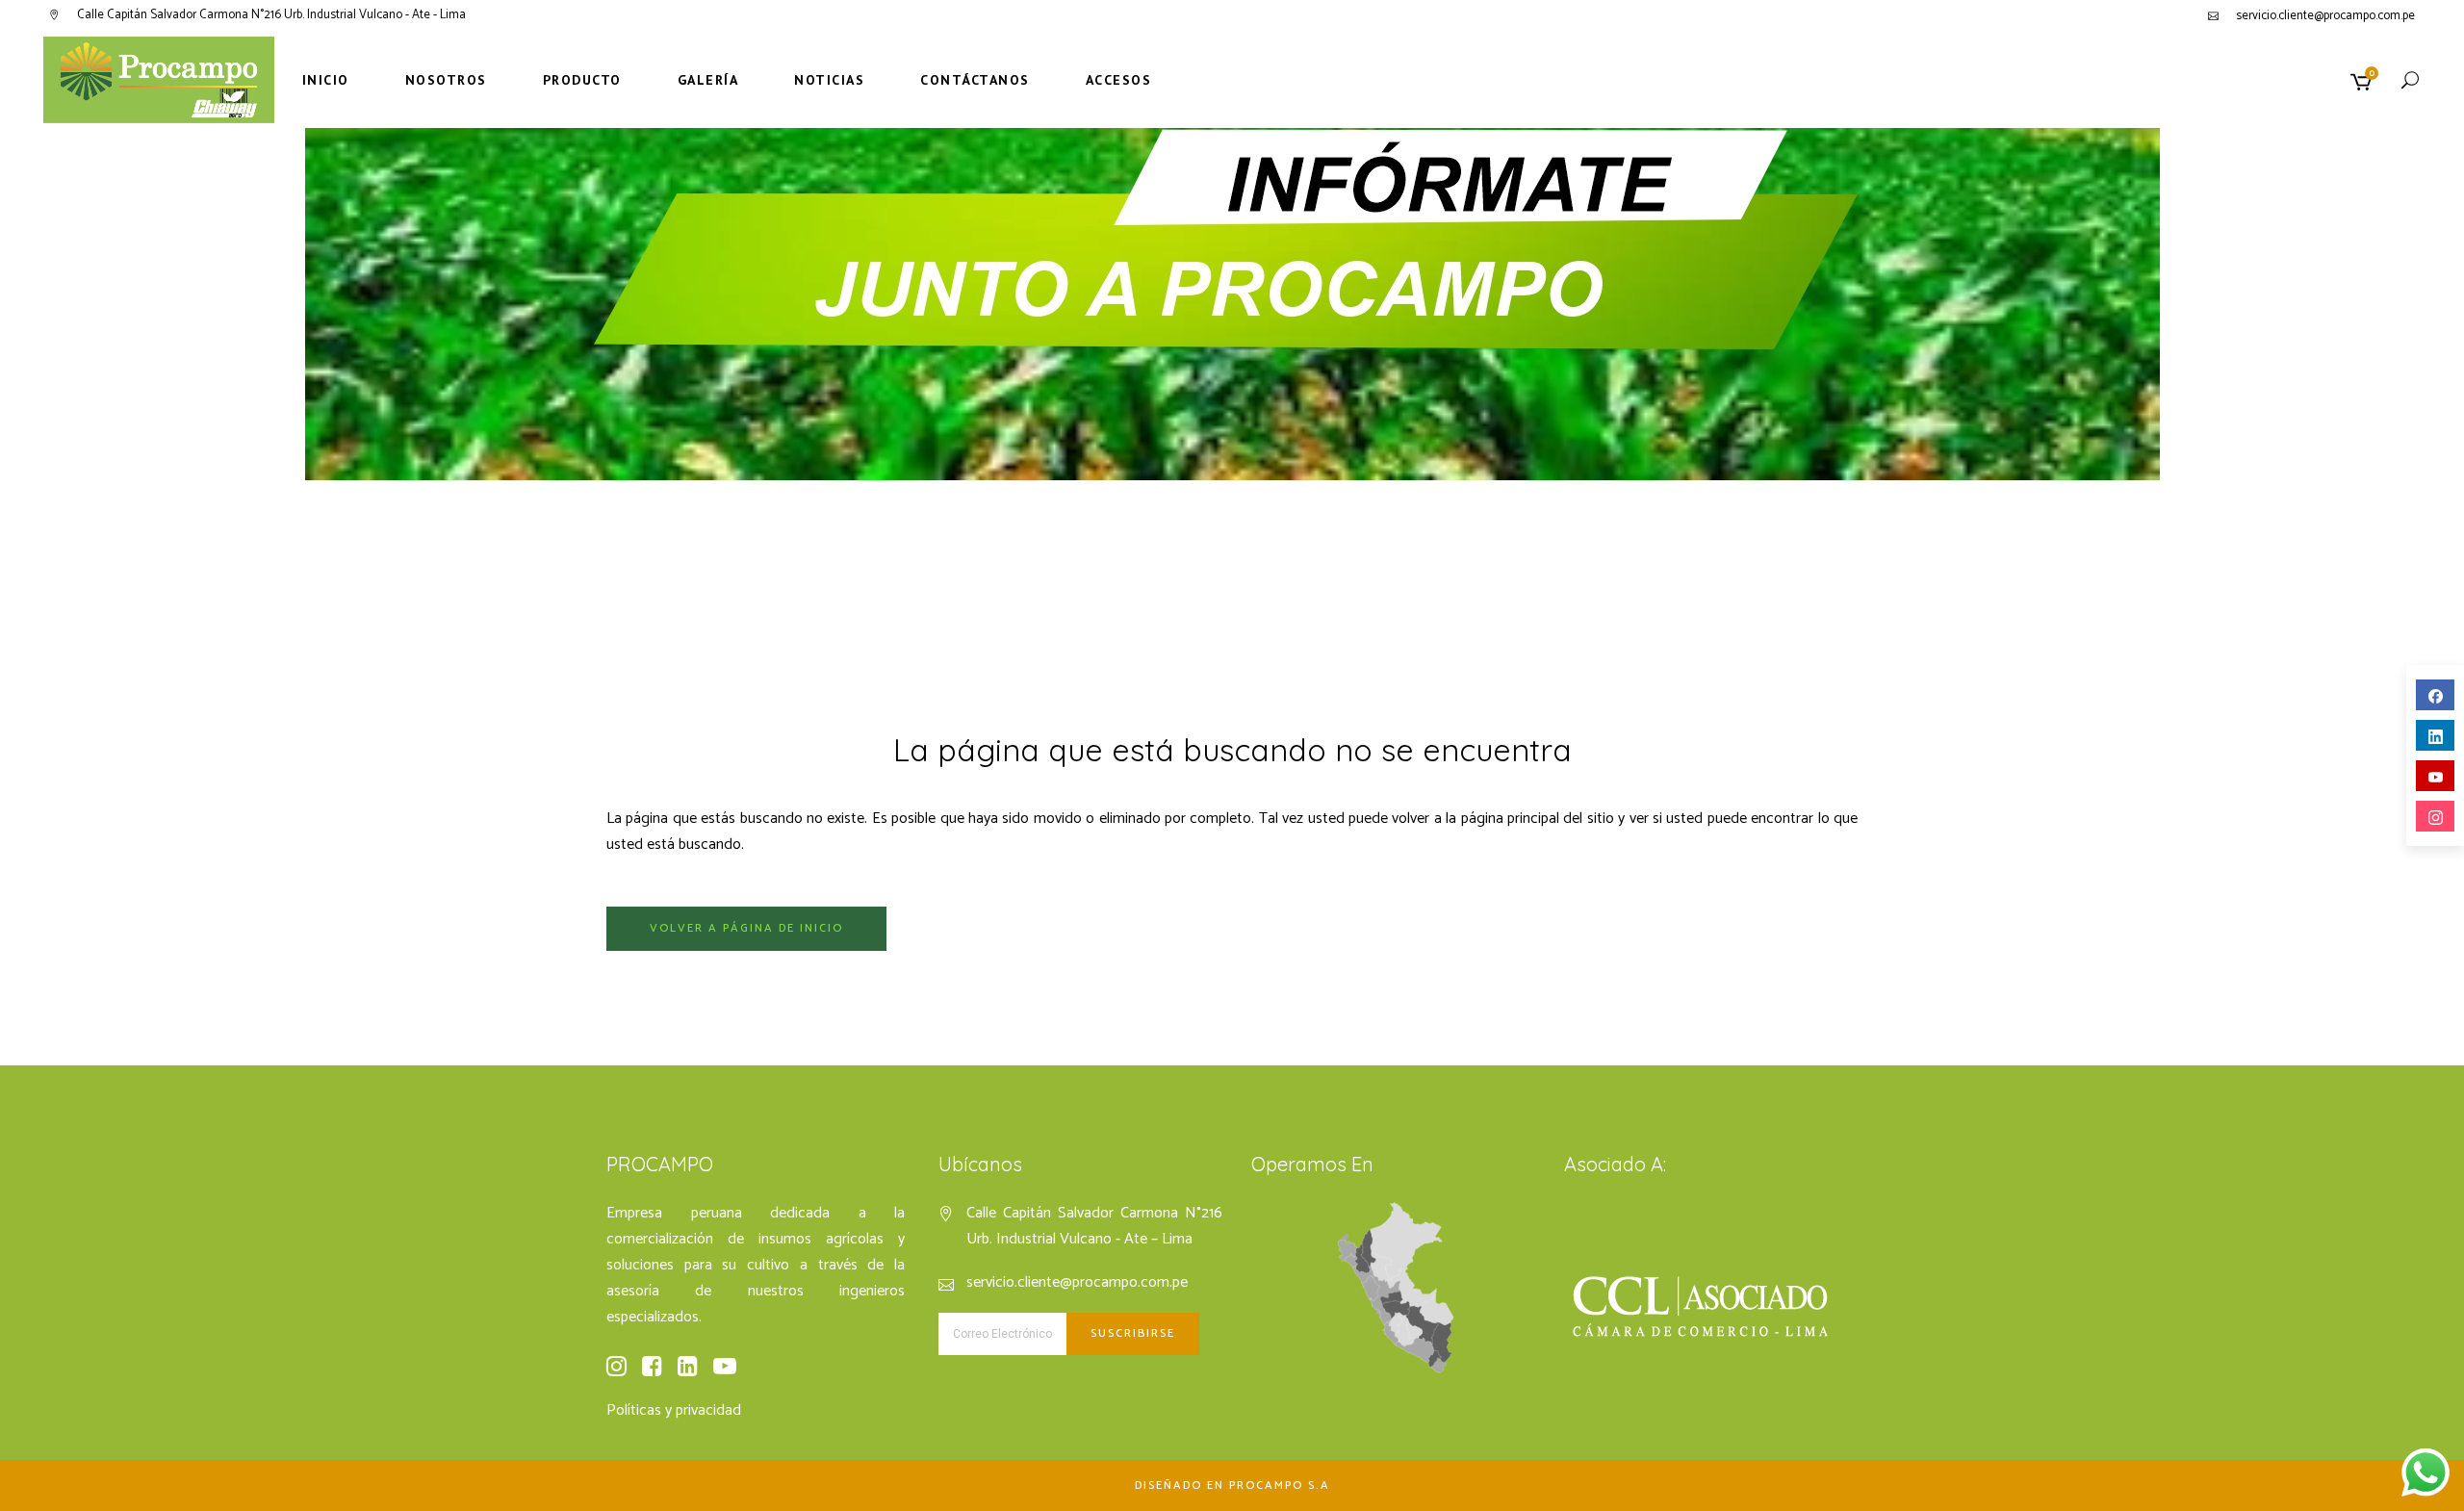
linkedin (2435, 735)
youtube (2435, 776)
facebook (2435, 695)
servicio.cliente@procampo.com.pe (2325, 16)
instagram (2435, 816)
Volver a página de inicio (746, 928)
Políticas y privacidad (674, 1410)
